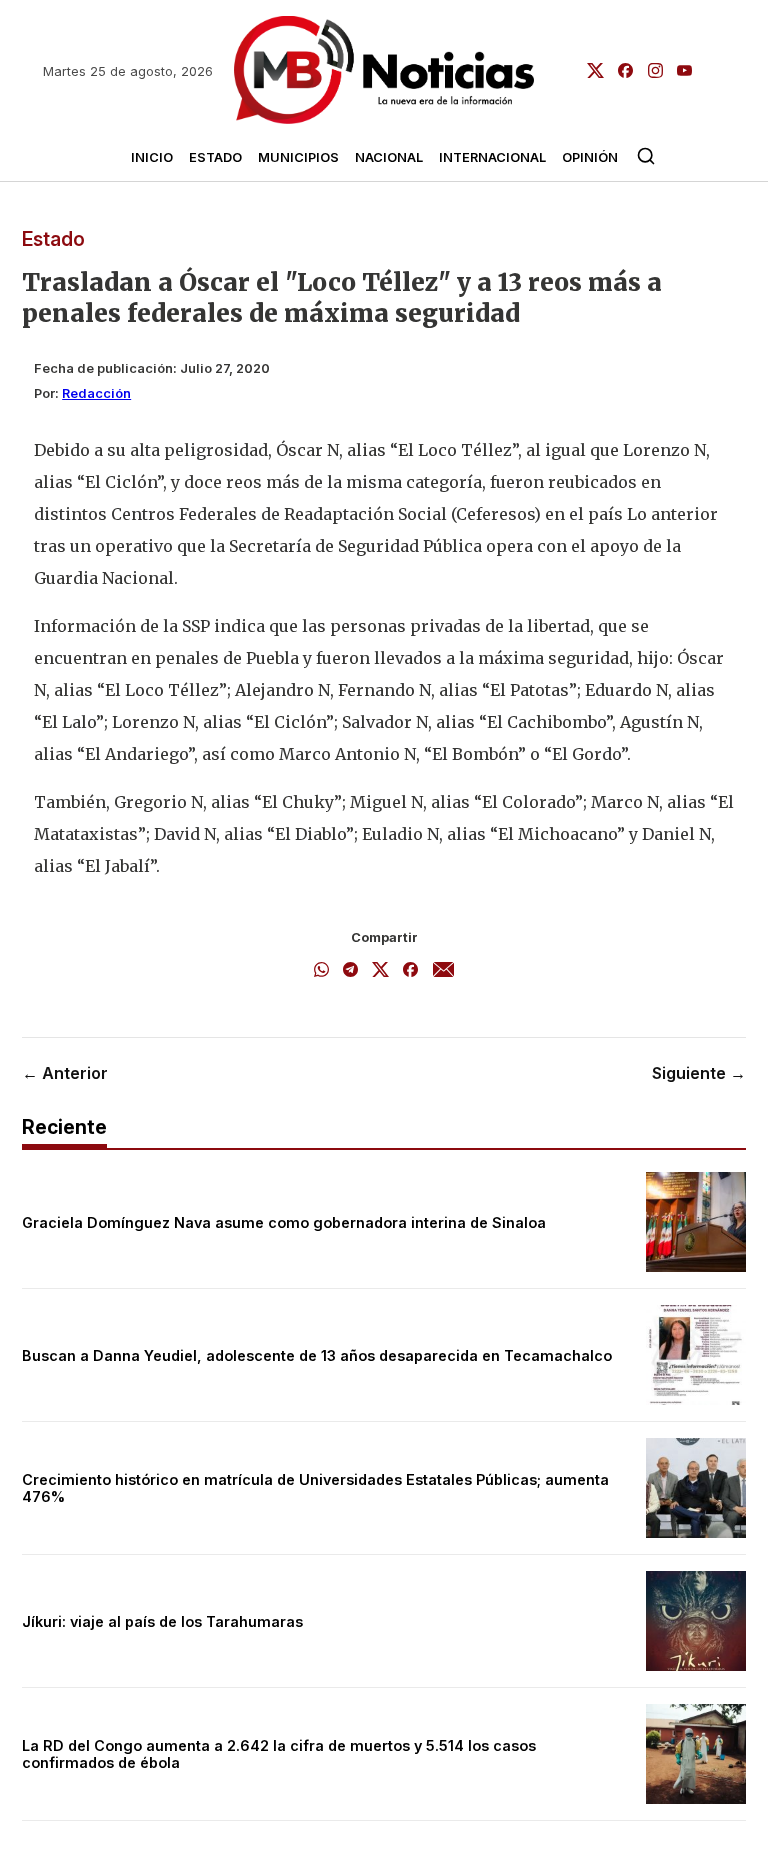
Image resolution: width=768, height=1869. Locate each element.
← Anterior (65, 1073)
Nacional (389, 157)
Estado (215, 157)
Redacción (96, 393)
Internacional (492, 157)
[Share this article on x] (380, 971)
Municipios (298, 157)
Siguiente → (699, 1073)
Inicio (152, 157)
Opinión (590, 157)
